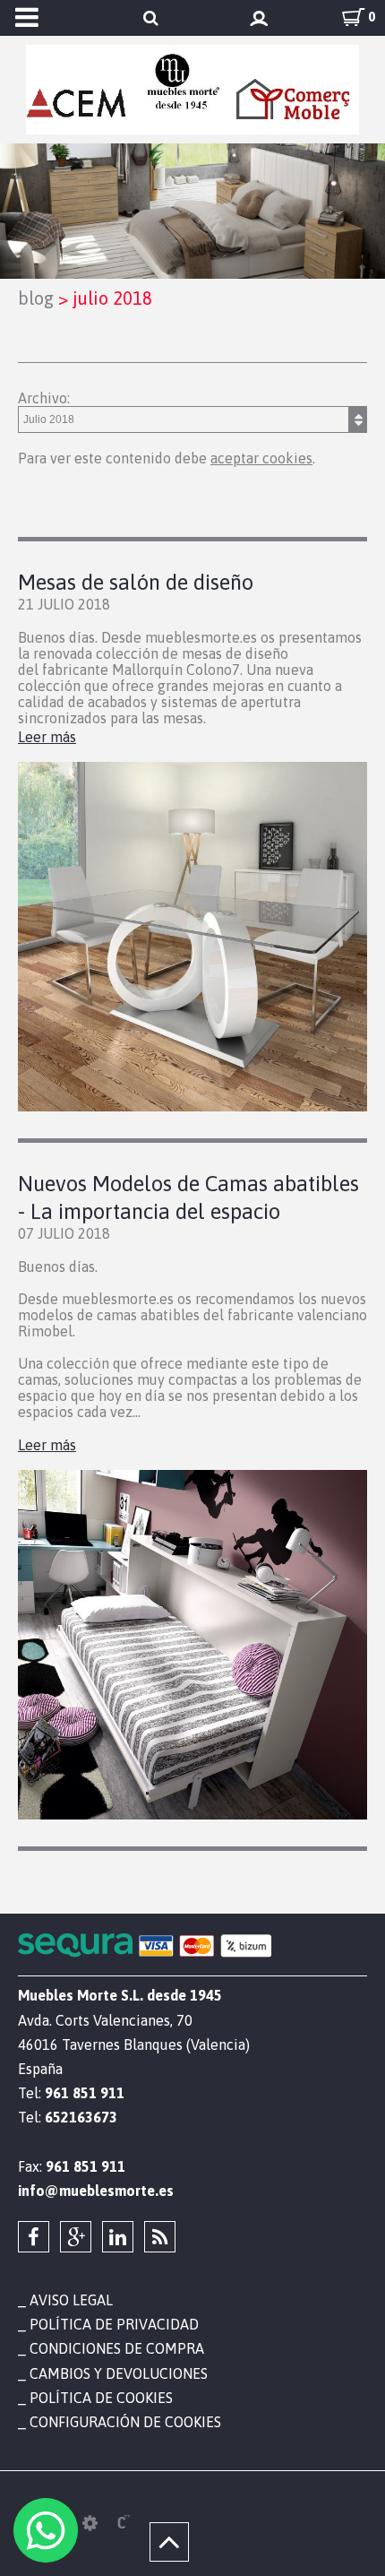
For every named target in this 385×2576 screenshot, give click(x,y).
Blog (36, 298)
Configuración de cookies (125, 2422)
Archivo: (44, 398)
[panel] (90, 2523)
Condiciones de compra (117, 2348)
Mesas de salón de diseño (136, 582)
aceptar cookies (261, 458)
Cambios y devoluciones (119, 2373)
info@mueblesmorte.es (96, 2191)
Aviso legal (71, 2300)
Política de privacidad (114, 2324)
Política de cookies (101, 2398)
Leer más (47, 737)
